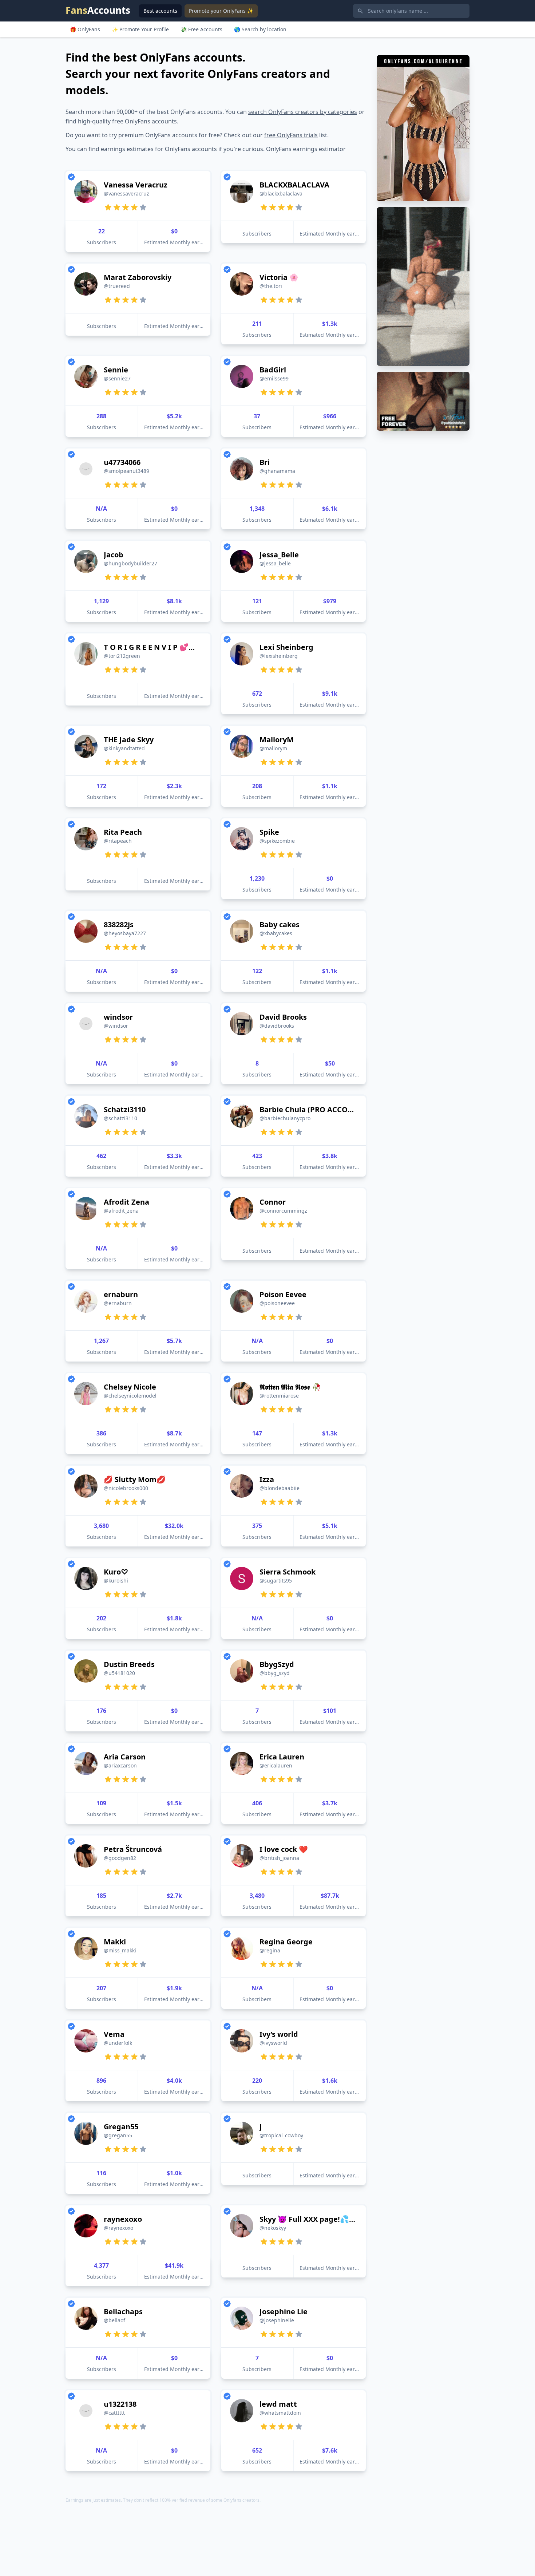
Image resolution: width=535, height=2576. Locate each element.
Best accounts (160, 11)
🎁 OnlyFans (85, 29)
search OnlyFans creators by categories (303, 112)
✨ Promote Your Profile (140, 29)
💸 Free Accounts (201, 29)
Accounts (98, 10)
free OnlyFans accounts (144, 121)
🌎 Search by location (260, 29)
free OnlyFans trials (291, 135)
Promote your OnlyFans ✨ (221, 11)
